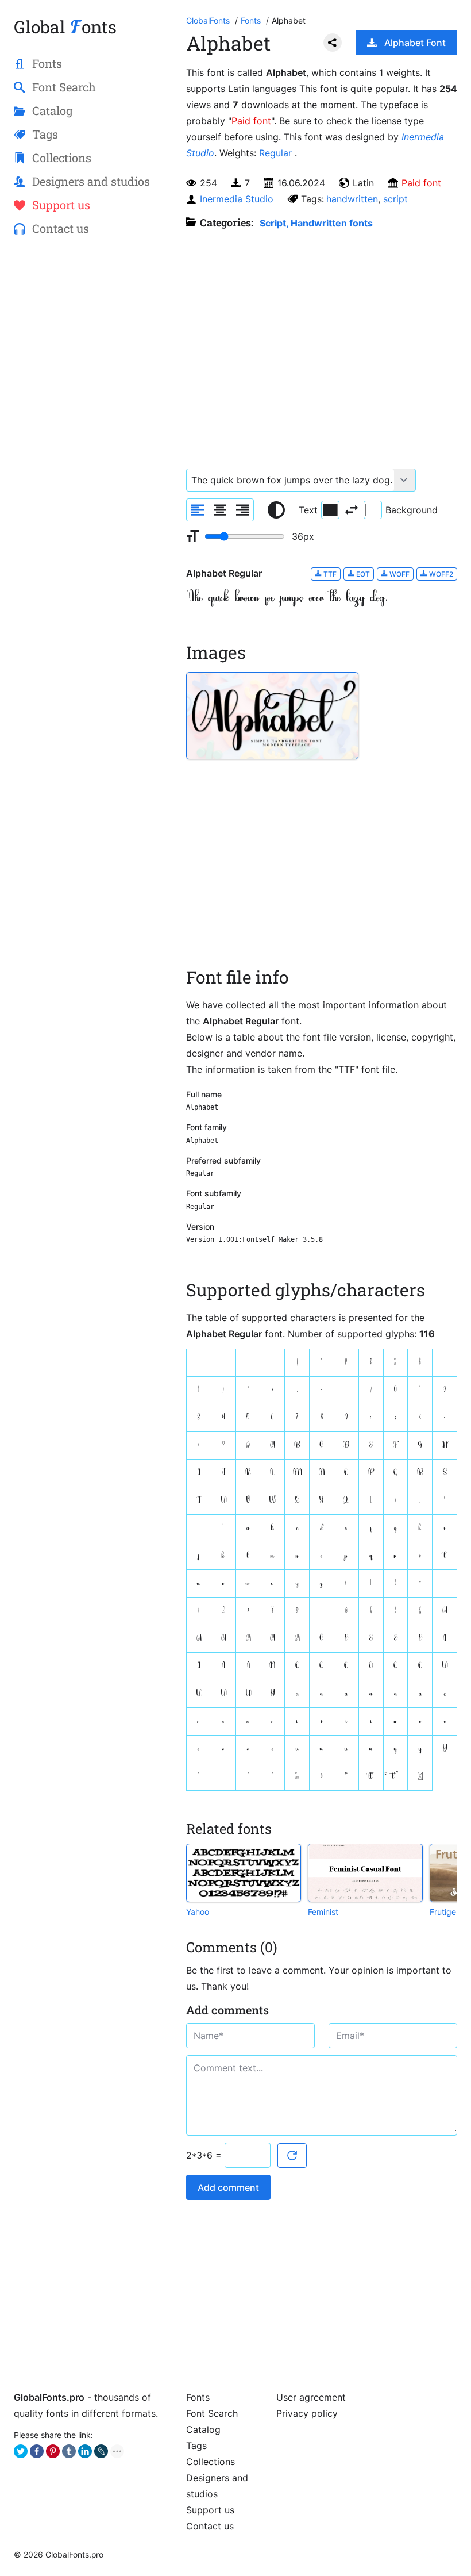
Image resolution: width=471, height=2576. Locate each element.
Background (412, 510)
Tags (196, 2446)
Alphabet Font (415, 43)
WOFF (399, 574)
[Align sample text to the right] (242, 510)
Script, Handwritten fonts (316, 223)
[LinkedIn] (85, 2451)
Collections (211, 2462)
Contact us (210, 2526)
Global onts (65, 27)
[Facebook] (37, 2451)
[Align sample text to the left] (198, 510)
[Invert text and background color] (352, 510)
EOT (362, 574)
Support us (210, 2510)
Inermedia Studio (237, 199)
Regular (277, 153)
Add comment (228, 2187)
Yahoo (198, 1912)
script (395, 199)
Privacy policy (307, 2413)
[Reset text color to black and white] (276, 510)
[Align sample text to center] (220, 510)
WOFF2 (440, 574)
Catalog (203, 2429)
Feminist (323, 1912)
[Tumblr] (69, 2451)
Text (308, 510)
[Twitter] (21, 2451)
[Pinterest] (53, 2451)
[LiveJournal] (101, 2451)
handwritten (352, 199)
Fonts (198, 2397)
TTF (329, 574)
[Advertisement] (86, 331)
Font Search (212, 2413)
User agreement (311, 2397)
